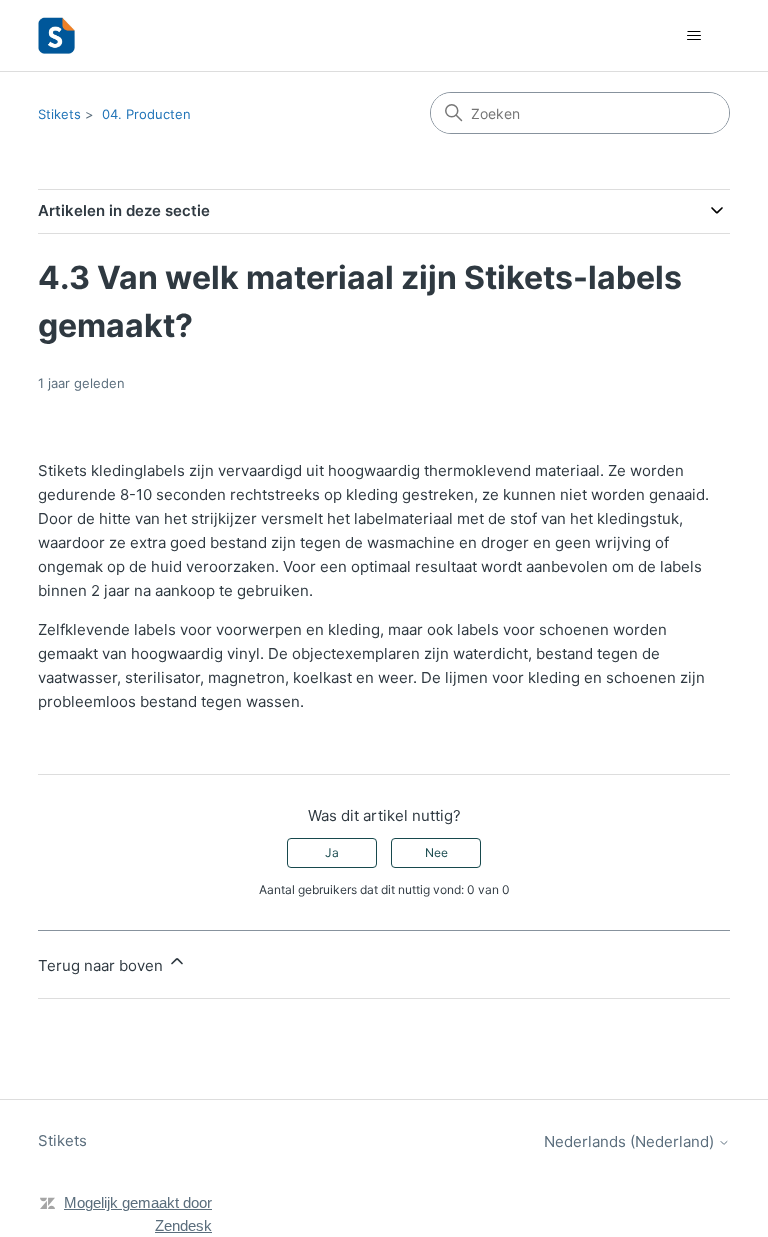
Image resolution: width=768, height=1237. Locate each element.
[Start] (56, 35)
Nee (436, 852)
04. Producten (146, 114)
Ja (332, 852)
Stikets (59, 114)
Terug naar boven (102, 965)
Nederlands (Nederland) (631, 1141)
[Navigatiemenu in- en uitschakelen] (694, 36)
